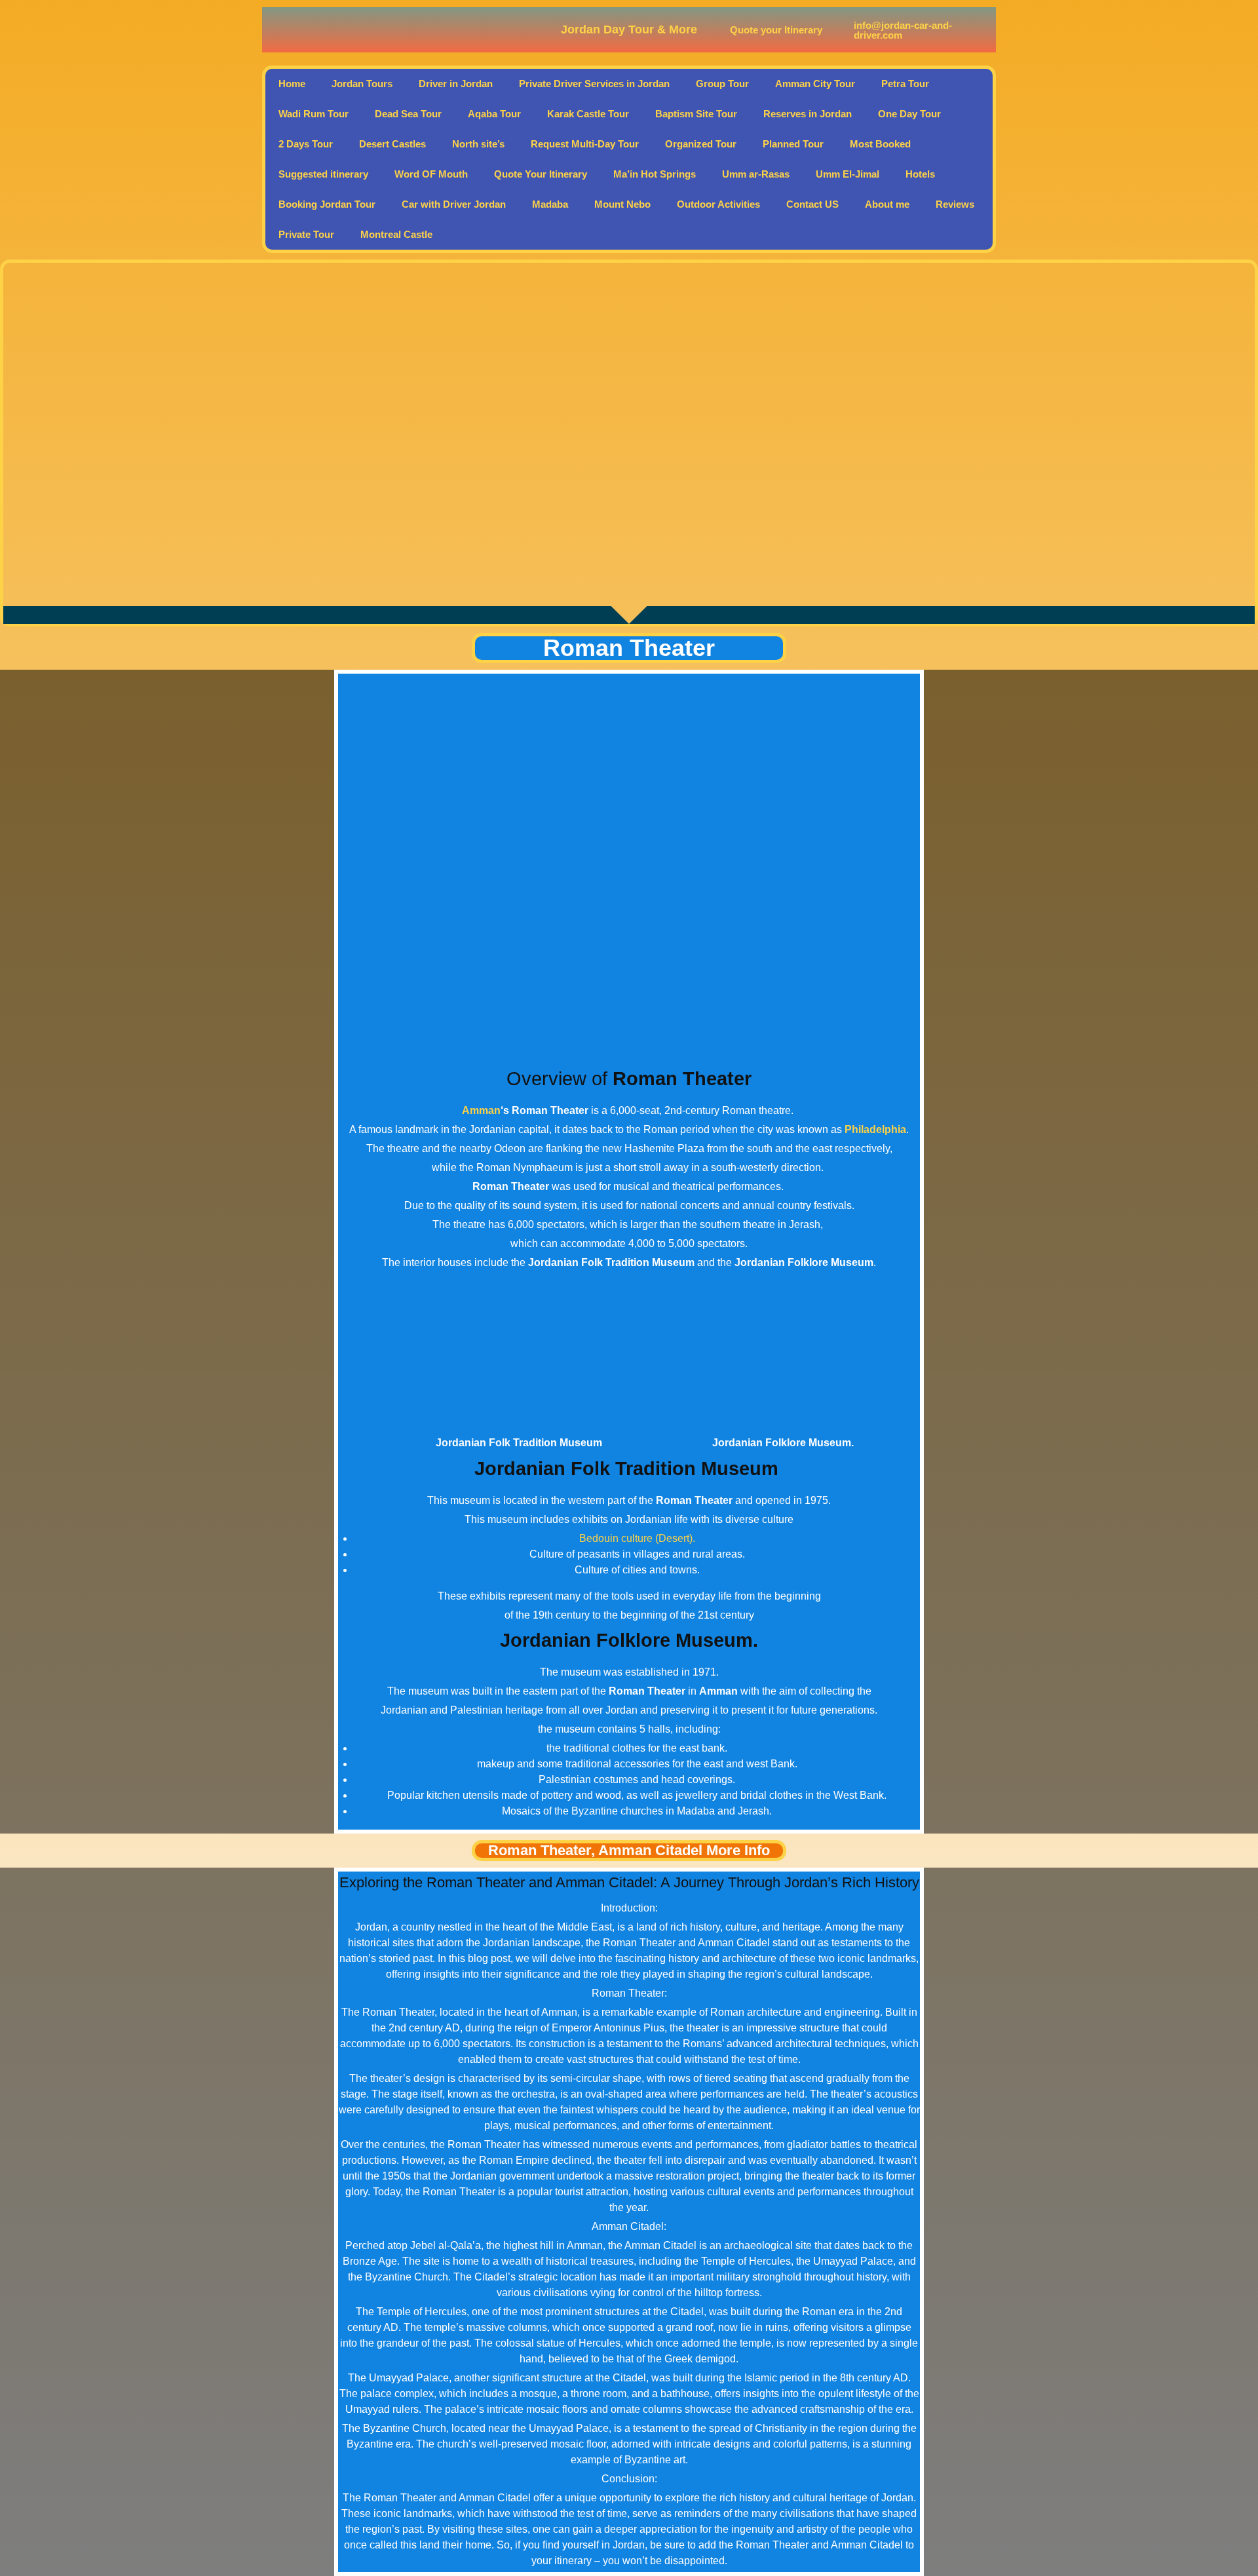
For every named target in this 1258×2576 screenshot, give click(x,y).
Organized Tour (701, 144)
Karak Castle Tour (588, 114)
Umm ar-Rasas (756, 174)
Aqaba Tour (494, 114)
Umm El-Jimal (848, 174)
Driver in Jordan (456, 84)
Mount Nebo (622, 204)
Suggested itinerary (323, 174)
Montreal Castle (396, 234)
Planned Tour (793, 144)
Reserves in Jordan (808, 114)
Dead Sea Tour (408, 114)
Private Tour (306, 234)
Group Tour (722, 84)
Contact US (812, 204)
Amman (481, 1110)
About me (887, 204)
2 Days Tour (306, 144)
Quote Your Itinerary (541, 174)
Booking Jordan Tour (327, 204)
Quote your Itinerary (776, 30)
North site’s (478, 144)
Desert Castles (392, 144)
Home (292, 84)
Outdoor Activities (718, 204)
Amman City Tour (815, 84)
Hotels (920, 174)
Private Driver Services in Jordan (594, 84)
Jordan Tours (362, 84)
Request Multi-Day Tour (585, 144)
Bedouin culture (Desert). (637, 1538)
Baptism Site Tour (696, 114)
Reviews (955, 204)
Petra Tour (905, 84)
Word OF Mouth (431, 174)
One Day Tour (909, 114)
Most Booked (880, 144)
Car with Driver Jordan (454, 204)
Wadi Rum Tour (314, 114)
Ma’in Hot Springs (655, 174)
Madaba (550, 204)
